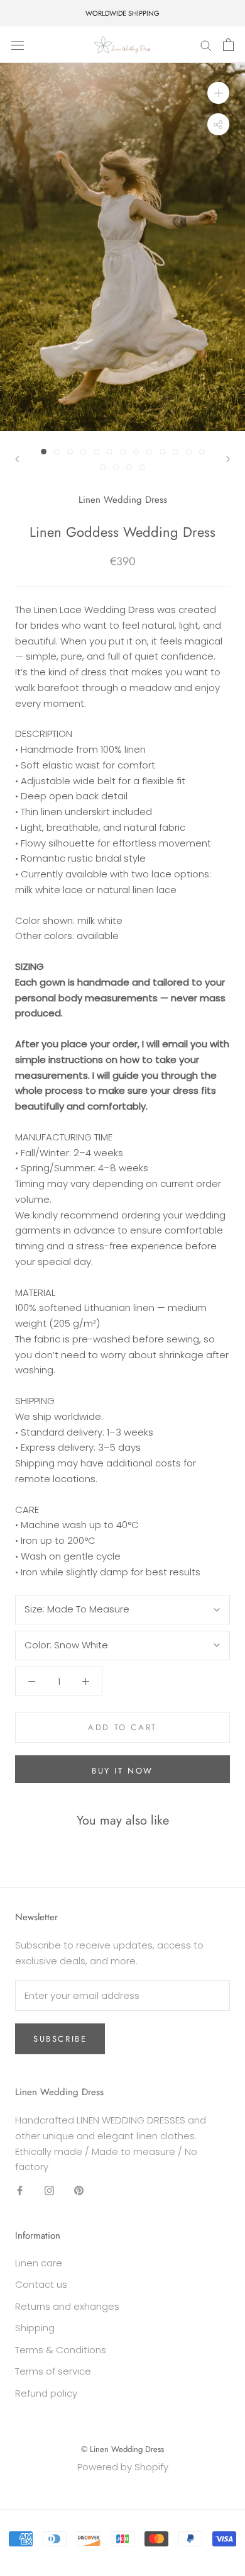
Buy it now (122, 1771)
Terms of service (53, 2371)
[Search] (206, 44)
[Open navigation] (18, 45)
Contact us (41, 2284)
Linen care (39, 2263)
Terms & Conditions (61, 2350)
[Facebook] (20, 2190)
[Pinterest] (79, 2190)
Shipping (35, 2328)
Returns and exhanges (67, 2306)
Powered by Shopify (123, 2467)
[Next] (228, 459)
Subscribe (60, 2039)
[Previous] (17, 459)
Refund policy (46, 2393)
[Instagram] (49, 2190)
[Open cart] (228, 45)
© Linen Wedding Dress (122, 2449)
